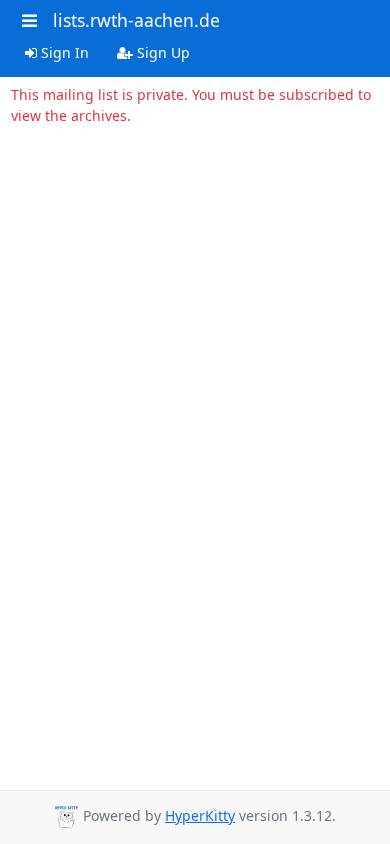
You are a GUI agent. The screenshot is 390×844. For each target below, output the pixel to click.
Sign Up (161, 52)
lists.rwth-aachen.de (136, 20)
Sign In (63, 52)
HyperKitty (200, 815)
